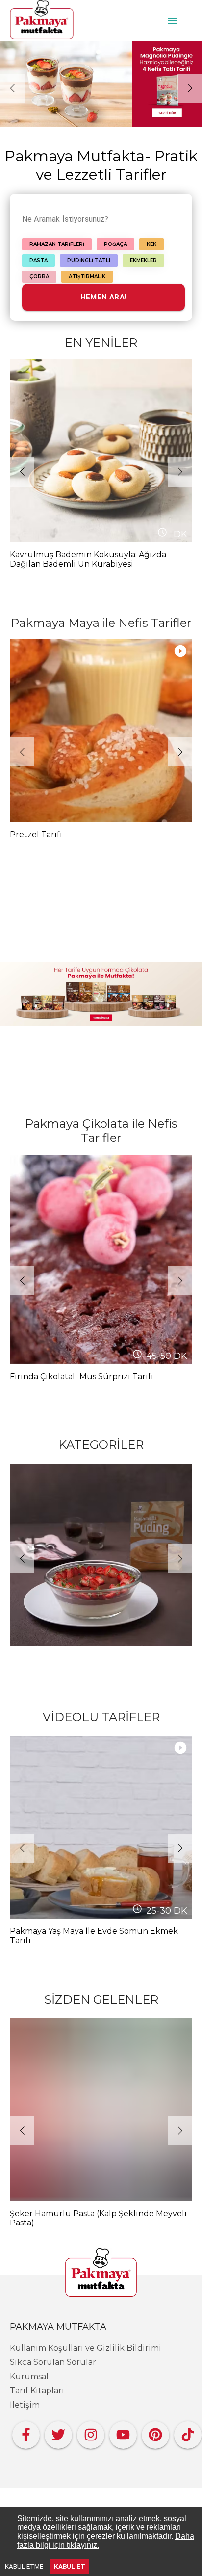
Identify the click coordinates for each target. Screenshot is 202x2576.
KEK (151, 244)
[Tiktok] (188, 2432)
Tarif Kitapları (37, 2391)
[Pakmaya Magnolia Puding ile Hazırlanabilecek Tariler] (101, 84)
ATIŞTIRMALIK (87, 277)
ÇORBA (39, 277)
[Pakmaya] (101, 2273)
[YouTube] (123, 2432)
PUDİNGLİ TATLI (89, 260)
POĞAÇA (115, 244)
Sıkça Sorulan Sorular (53, 2362)
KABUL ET (70, 2566)
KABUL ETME (24, 2566)
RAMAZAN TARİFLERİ (57, 244)
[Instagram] (91, 2432)
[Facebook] (26, 2432)
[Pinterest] (155, 2432)
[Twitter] (58, 2432)
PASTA (38, 260)
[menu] (173, 21)
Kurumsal (29, 2376)
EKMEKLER (143, 260)
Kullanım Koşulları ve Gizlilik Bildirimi (86, 2348)
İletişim (25, 2405)
